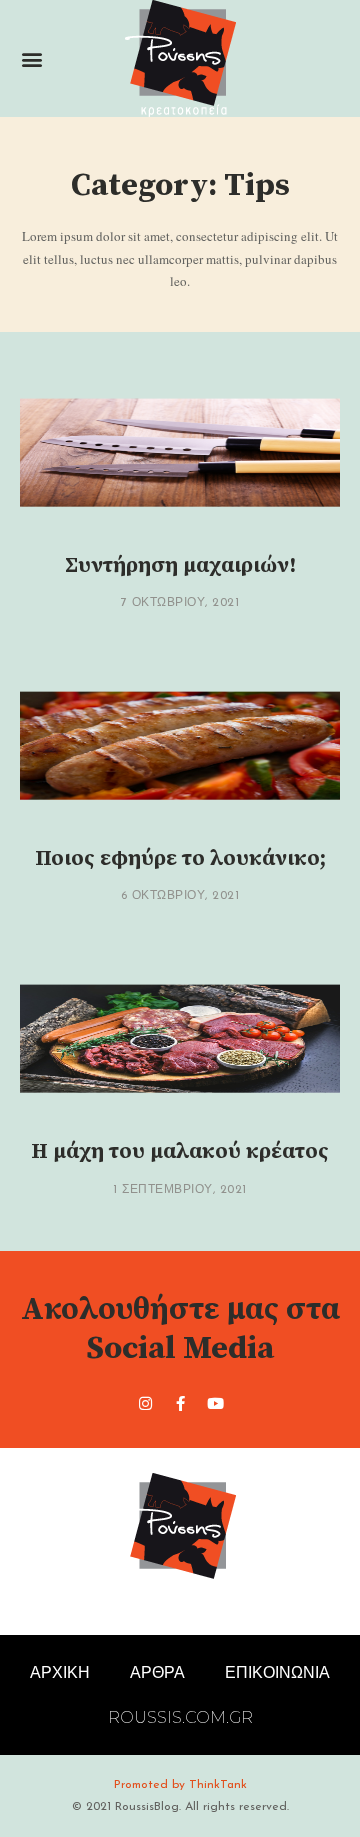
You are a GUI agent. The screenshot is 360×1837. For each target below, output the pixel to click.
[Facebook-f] (180, 1403)
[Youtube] (215, 1403)
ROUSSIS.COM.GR (180, 1717)
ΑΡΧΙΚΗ (60, 1672)
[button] (31, 58)
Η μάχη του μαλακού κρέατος (180, 1151)
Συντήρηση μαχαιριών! (180, 565)
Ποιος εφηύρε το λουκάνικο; (180, 858)
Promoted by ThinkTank (180, 1785)
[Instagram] (145, 1403)
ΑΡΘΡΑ (157, 1672)
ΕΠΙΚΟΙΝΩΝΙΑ (277, 1672)
